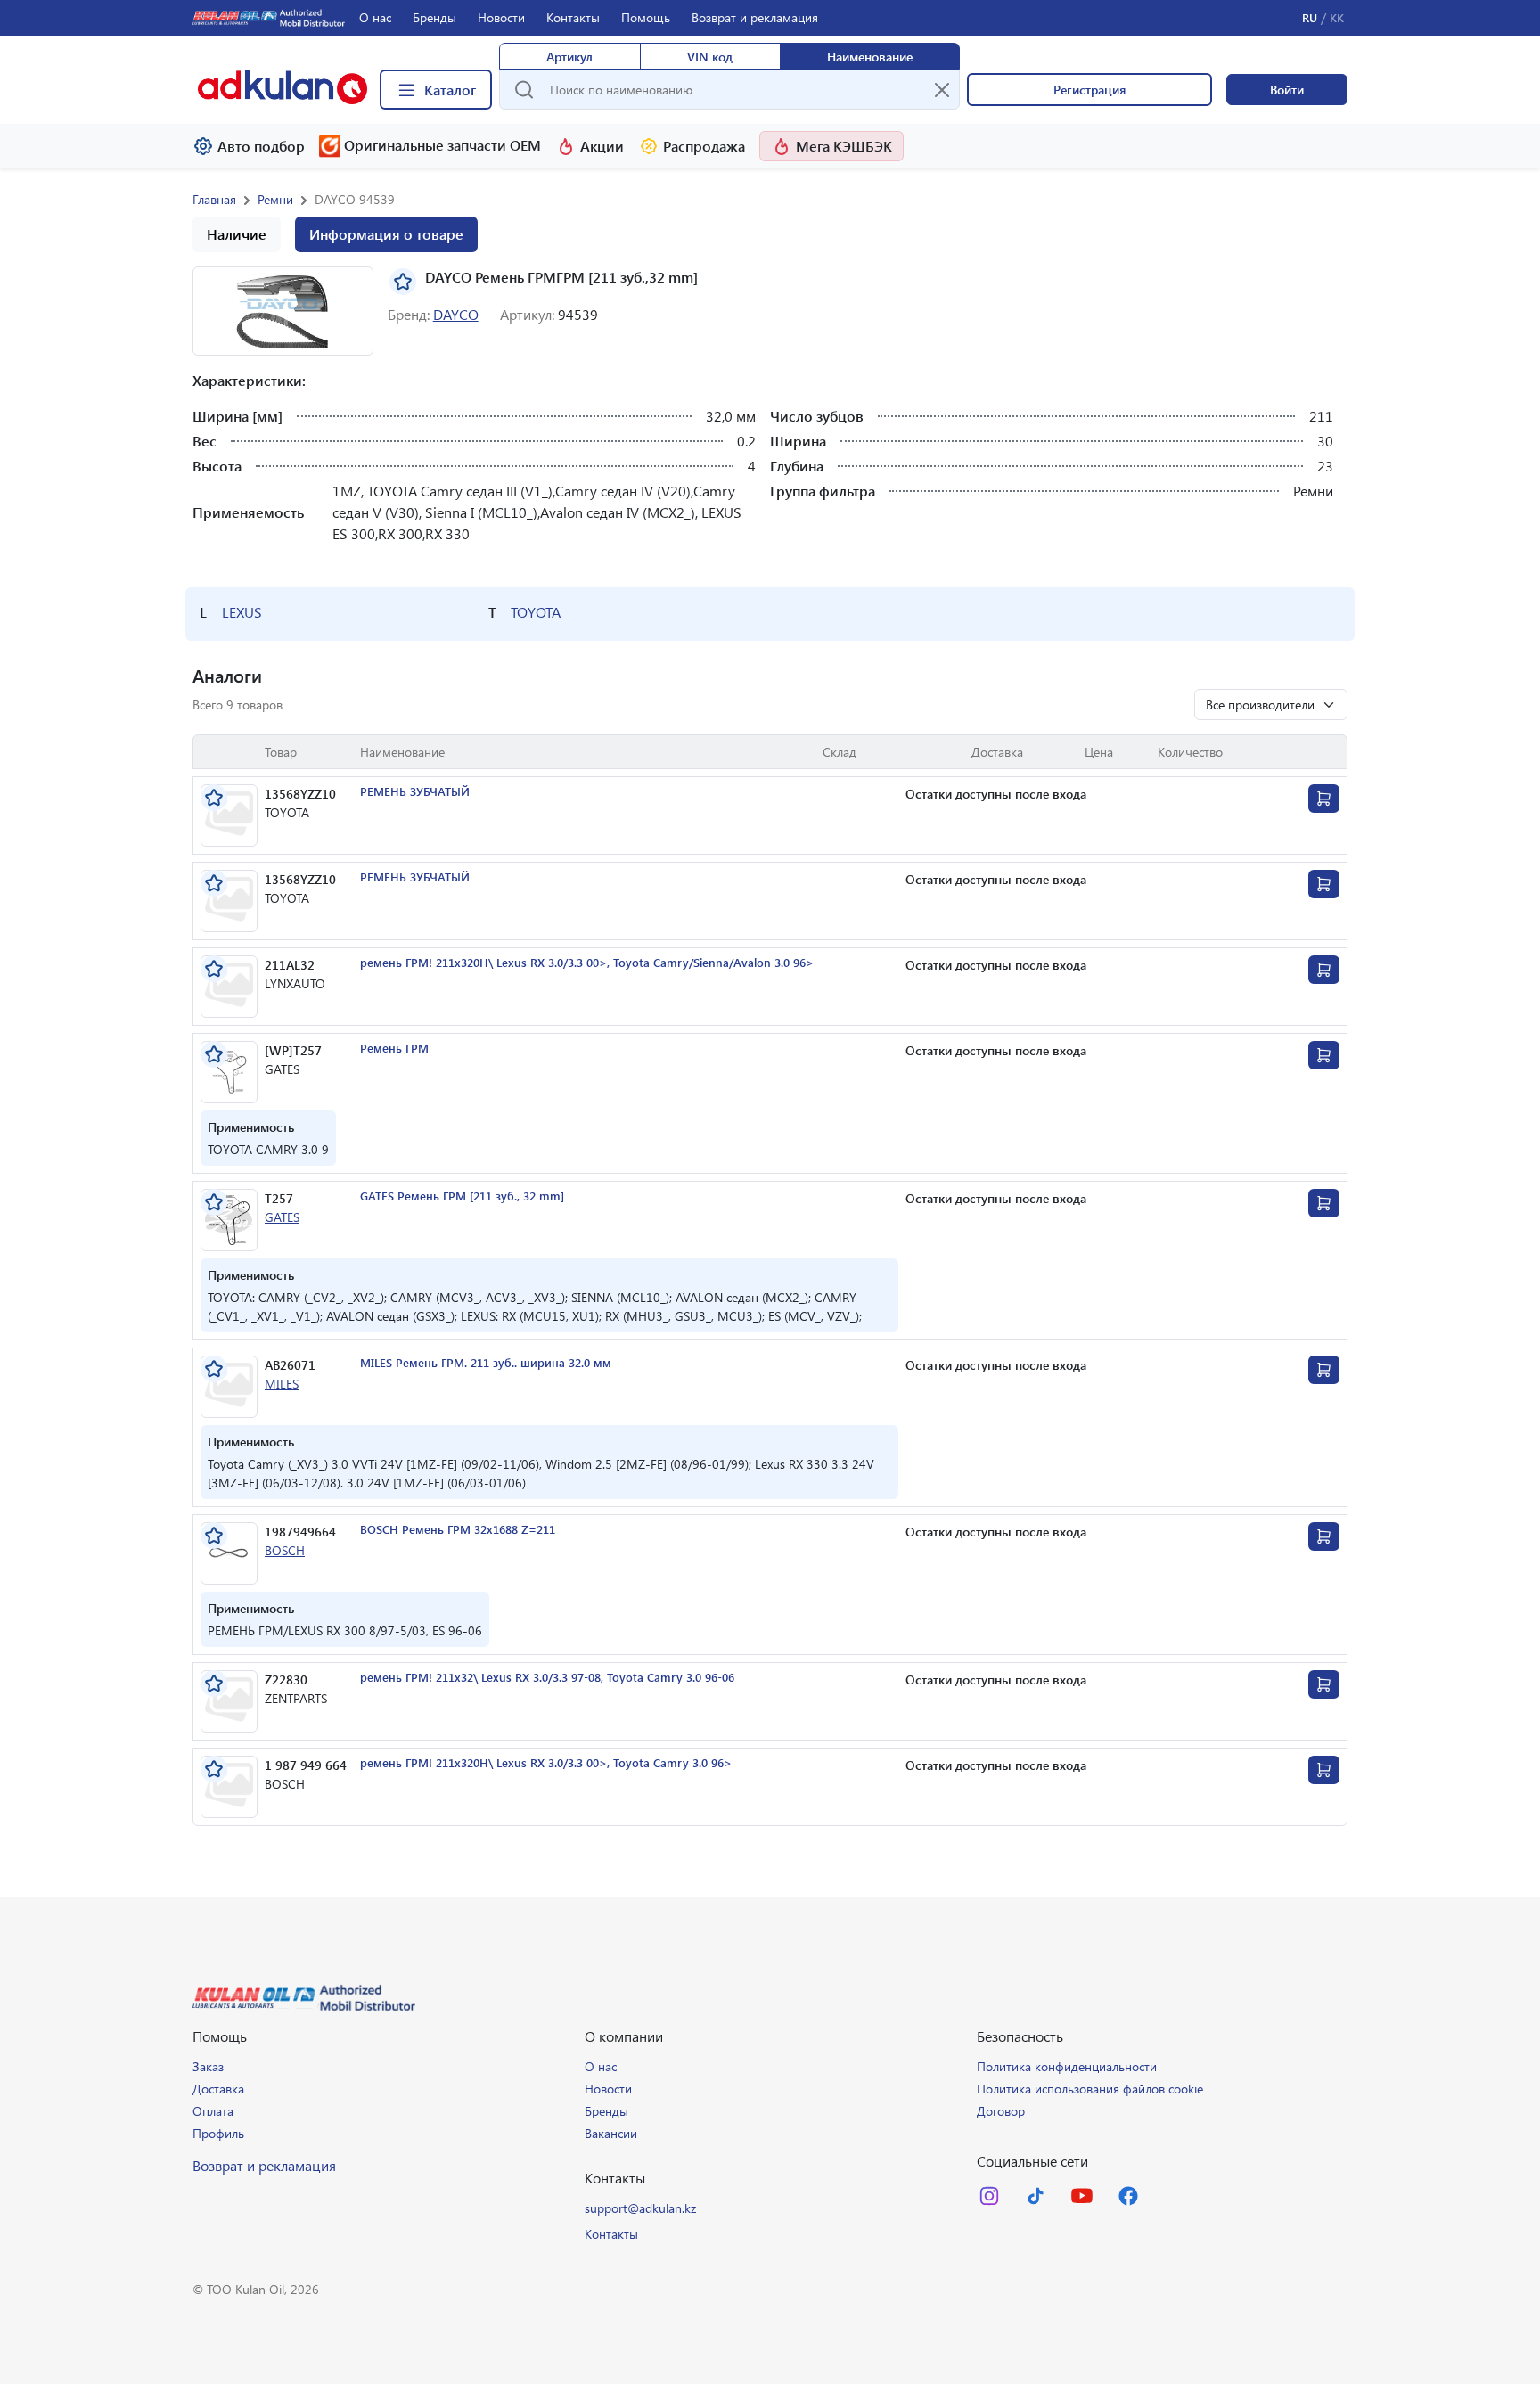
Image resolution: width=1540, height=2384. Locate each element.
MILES (282, 1384)
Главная (214, 199)
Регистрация (1089, 90)
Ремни (275, 199)
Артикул (569, 57)
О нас (375, 18)
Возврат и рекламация (755, 18)
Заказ (208, 2066)
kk (1337, 17)
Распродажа (704, 146)
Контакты (573, 18)
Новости (501, 18)
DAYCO (456, 314)
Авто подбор (261, 146)
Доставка (218, 2089)
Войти (1287, 90)
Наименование (870, 57)
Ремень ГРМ (394, 1048)
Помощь (646, 18)
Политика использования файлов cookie (1090, 2089)
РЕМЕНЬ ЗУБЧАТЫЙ (415, 791)
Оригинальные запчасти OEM (442, 145)
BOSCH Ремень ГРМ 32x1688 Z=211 (458, 1529)
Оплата (213, 2111)
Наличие (237, 234)
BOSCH (285, 1550)
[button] (283, 311)
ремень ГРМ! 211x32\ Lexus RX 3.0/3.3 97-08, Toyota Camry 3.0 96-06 (547, 1677)
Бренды (434, 18)
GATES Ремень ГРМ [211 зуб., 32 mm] (462, 1196)
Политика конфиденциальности (1067, 2066)
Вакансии (611, 2133)
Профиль (218, 2133)
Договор (1001, 2111)
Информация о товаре (386, 234)
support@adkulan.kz (640, 2208)
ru (1310, 17)
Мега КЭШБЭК (844, 146)
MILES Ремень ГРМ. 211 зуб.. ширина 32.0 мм (486, 1362)
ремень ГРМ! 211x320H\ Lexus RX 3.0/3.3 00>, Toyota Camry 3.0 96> (546, 1762)
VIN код (710, 57)
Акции (602, 146)
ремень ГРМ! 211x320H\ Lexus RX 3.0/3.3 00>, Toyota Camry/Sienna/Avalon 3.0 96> (587, 962)
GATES (282, 1217)
